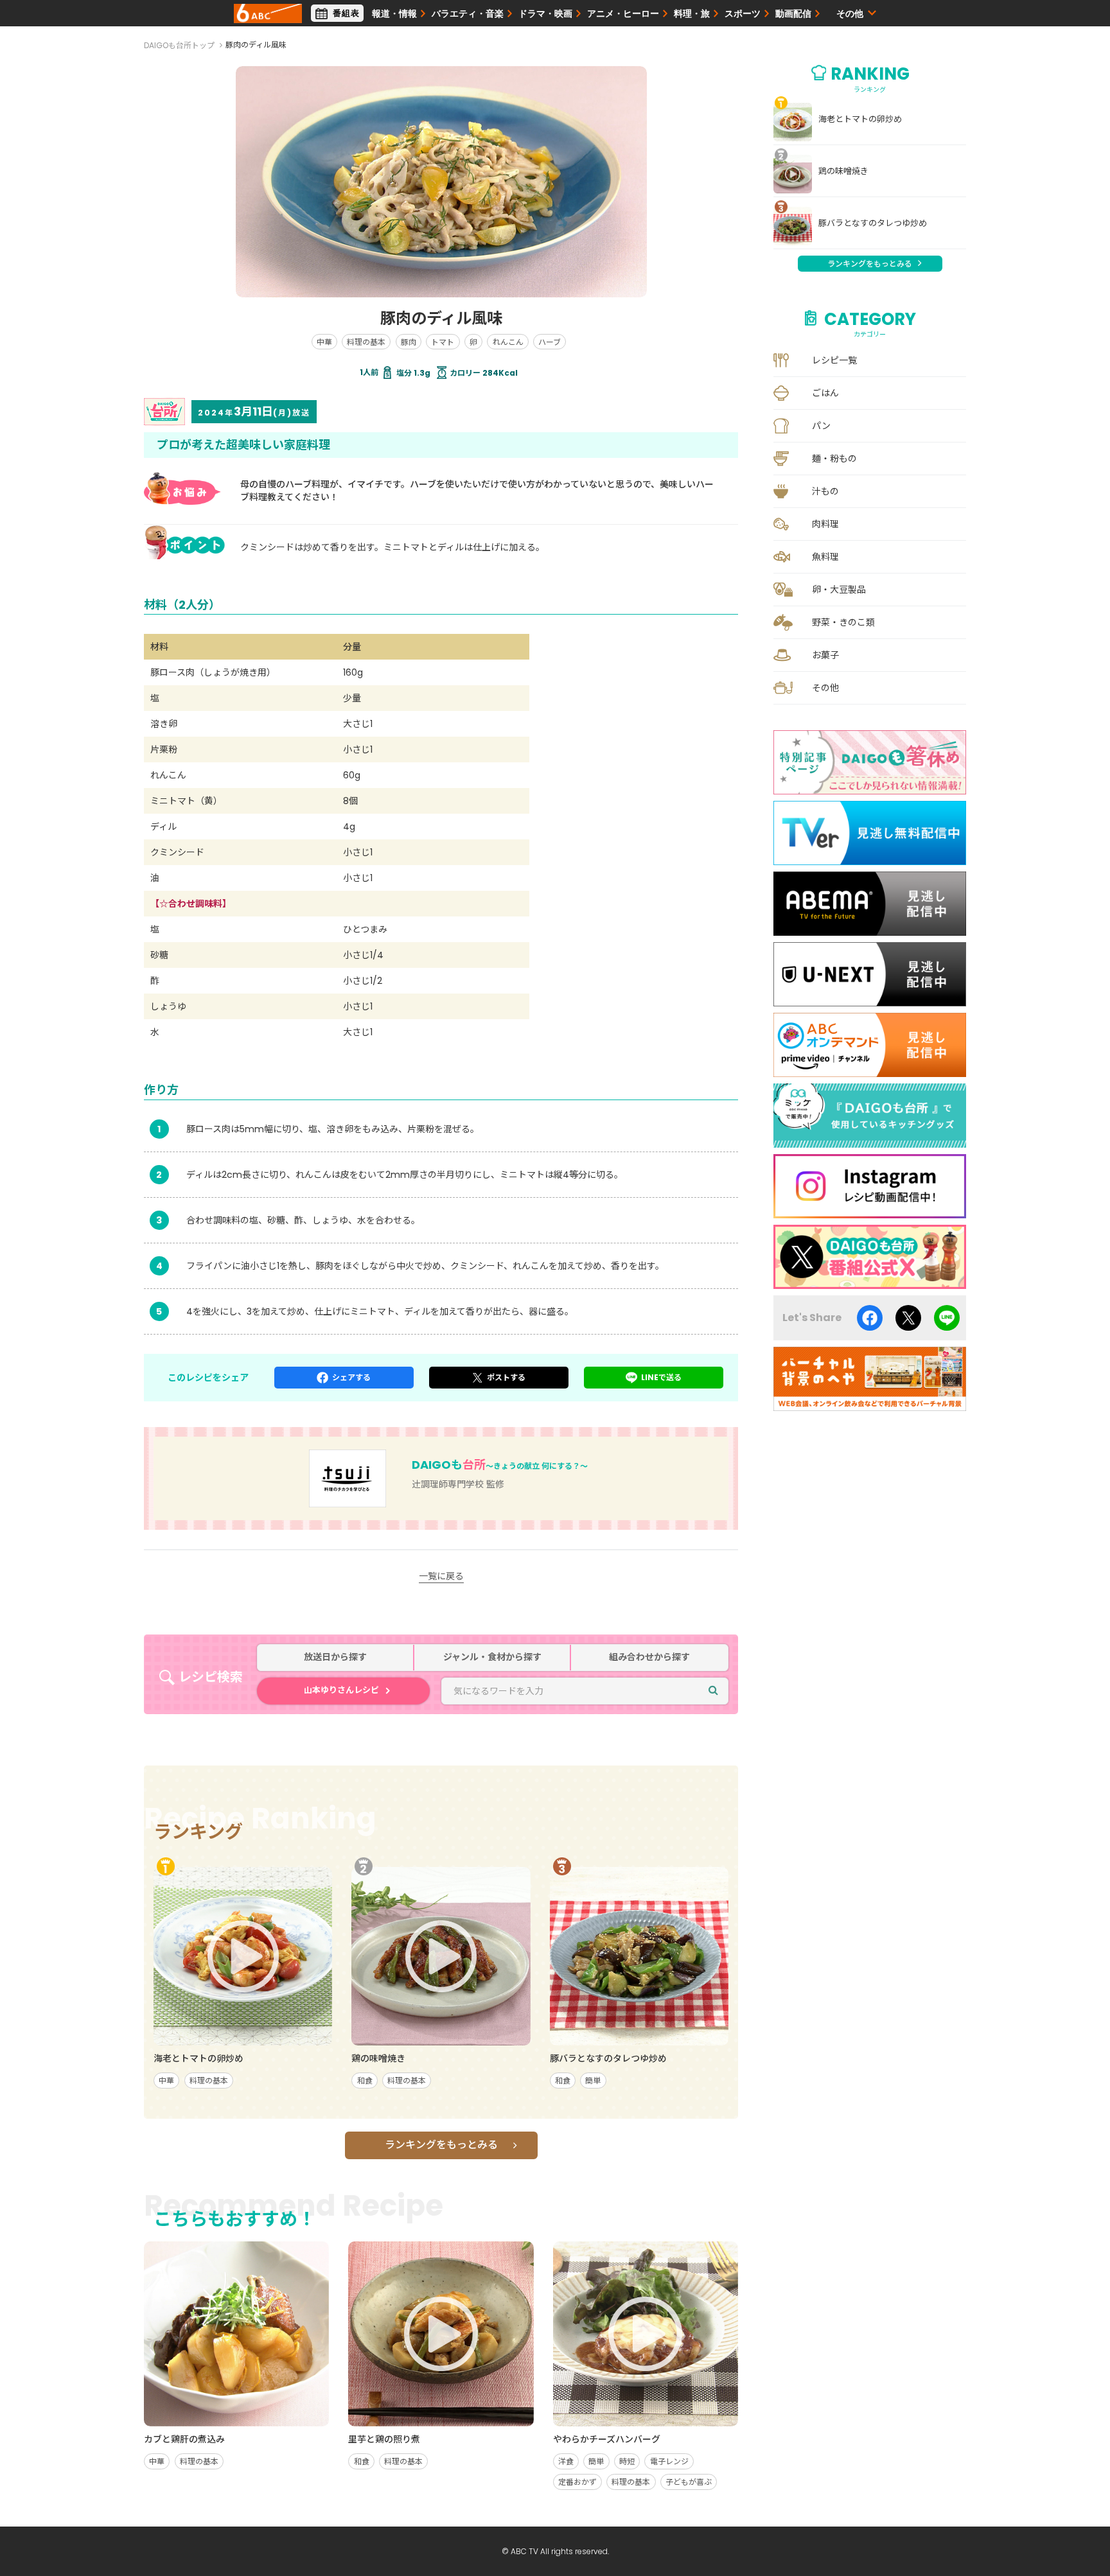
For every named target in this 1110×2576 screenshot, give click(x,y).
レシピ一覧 (834, 360)
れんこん (508, 342)
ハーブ (550, 342)
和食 (365, 2081)
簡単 (593, 2081)
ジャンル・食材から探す (492, 1657)
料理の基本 (366, 342)
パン (821, 426)
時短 (627, 2461)
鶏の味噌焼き (843, 171)
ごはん (825, 393)
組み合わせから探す (649, 1657)
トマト (443, 342)
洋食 (566, 2461)
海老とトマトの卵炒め (860, 119)
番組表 (346, 13)
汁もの (825, 491)
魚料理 (825, 557)
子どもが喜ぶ (689, 2482)
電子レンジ (669, 2461)
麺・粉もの (834, 459)
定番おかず (577, 2482)
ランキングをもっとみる (441, 2145)
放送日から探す (335, 1657)
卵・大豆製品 (839, 590)
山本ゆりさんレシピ (341, 1690)
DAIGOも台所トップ (179, 45)
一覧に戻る (441, 1576)
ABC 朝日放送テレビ (268, 13)
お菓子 (825, 655)
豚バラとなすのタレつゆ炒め (873, 223)
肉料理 (825, 524)
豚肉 (409, 342)
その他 (825, 688)
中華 (324, 342)
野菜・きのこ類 (843, 622)
